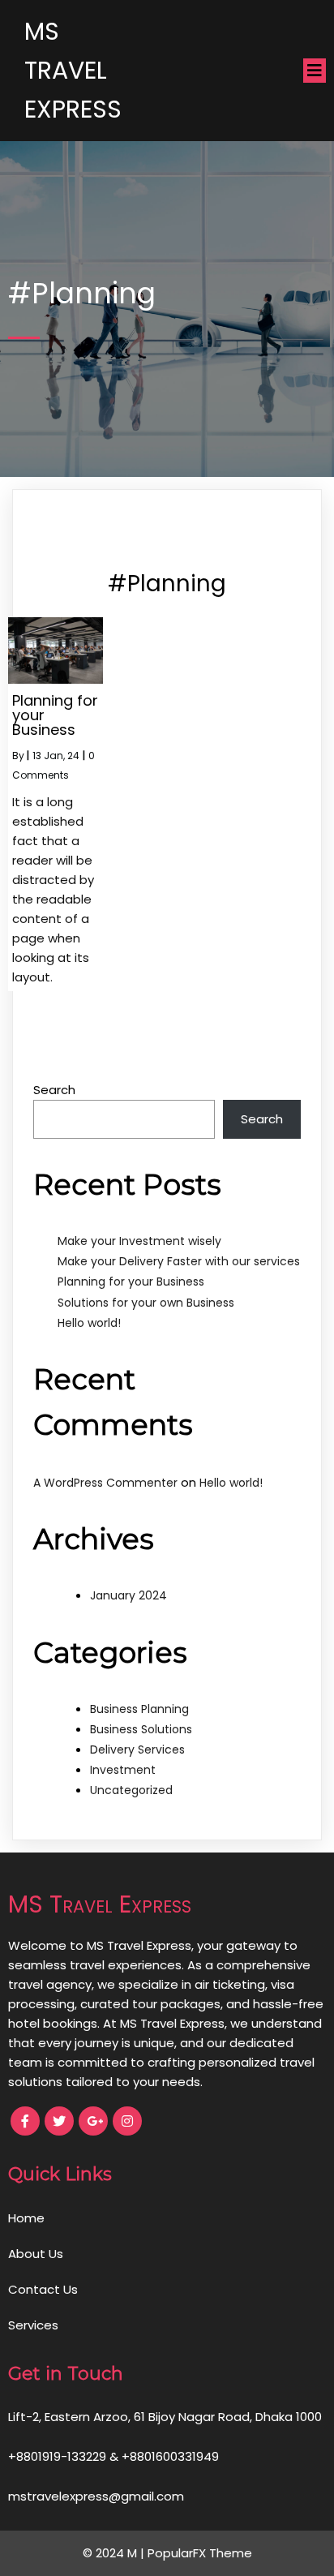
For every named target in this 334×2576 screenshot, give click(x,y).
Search (54, 1090)
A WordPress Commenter (105, 1483)
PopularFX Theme (200, 2553)
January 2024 (128, 1595)
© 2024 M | (115, 2553)
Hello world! (89, 1323)
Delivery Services (137, 1750)
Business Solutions (141, 1729)
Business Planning (139, 1709)
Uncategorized (131, 1790)
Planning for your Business (131, 1282)
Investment (123, 1770)
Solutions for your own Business (146, 1303)
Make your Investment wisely (139, 1241)
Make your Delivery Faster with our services (179, 1261)
